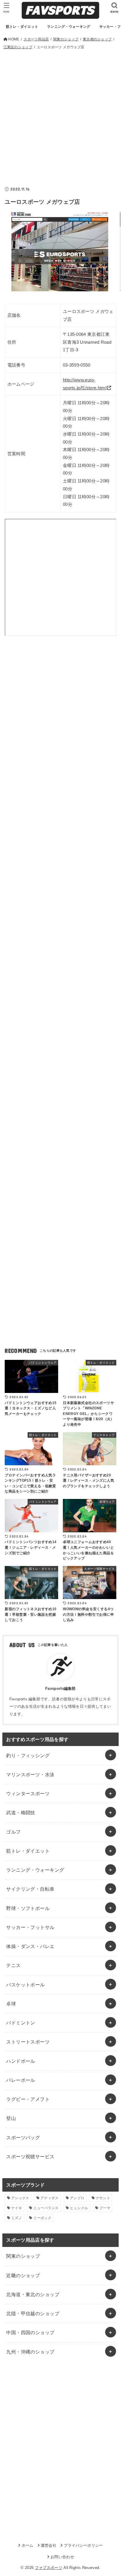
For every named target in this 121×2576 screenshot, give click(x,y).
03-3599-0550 (77, 365)
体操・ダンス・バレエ (30, 1946)
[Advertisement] (60, 114)
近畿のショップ (23, 2275)
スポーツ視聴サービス (30, 2156)
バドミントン (21, 2023)
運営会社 (49, 2545)
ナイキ (17, 2208)
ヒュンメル (79, 2208)
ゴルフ (13, 1832)
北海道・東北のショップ (33, 2294)
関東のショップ (23, 2256)
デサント (103, 2198)
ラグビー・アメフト (28, 2099)
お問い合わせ (62, 2557)
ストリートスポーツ (28, 2042)
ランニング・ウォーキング (35, 1870)
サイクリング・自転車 (30, 1889)
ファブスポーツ (49, 2568)
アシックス (20, 2198)
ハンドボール (21, 2061)
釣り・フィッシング (28, 1755)
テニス (13, 1965)
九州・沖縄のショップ (30, 2352)
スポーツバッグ (23, 2137)
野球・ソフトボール (28, 1908)
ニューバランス (46, 2208)
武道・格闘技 (21, 1812)
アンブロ (77, 2198)
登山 (11, 2118)
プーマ (105, 2208)
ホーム (27, 2545)
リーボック (42, 2218)
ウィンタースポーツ (28, 1793)
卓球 (11, 2004)
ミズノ (17, 2218)
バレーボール (21, 2080)
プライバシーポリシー (83, 2545)
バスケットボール (25, 1985)
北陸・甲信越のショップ (33, 2313)
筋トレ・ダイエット (28, 1851)
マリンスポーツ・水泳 (30, 1774)
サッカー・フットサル (30, 1927)
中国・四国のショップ (30, 2332)
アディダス (50, 2198)
